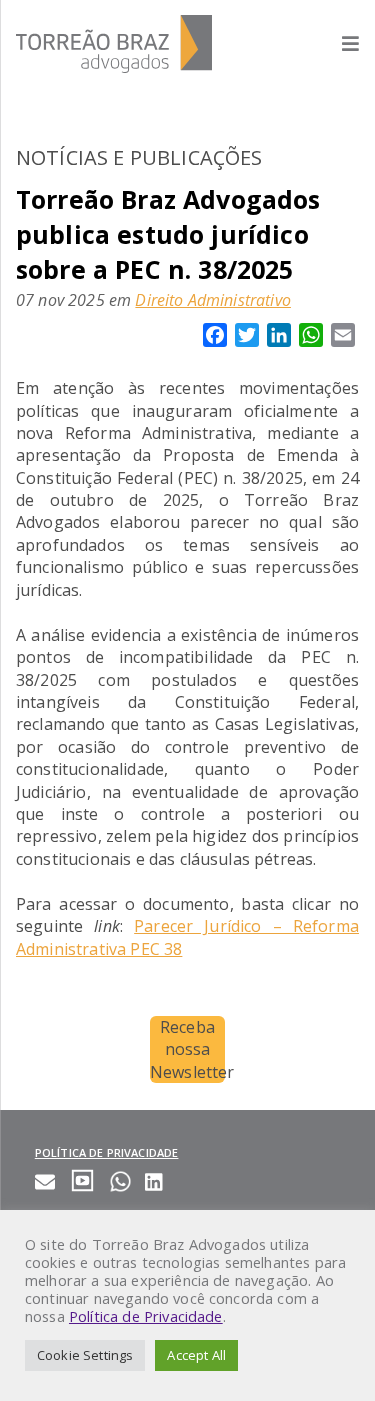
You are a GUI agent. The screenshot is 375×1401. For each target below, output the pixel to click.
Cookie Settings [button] (85, 1355)
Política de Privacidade (146, 1316)
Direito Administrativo (213, 300)
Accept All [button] (196, 1355)
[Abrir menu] (340, 43)
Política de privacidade (107, 1152)
